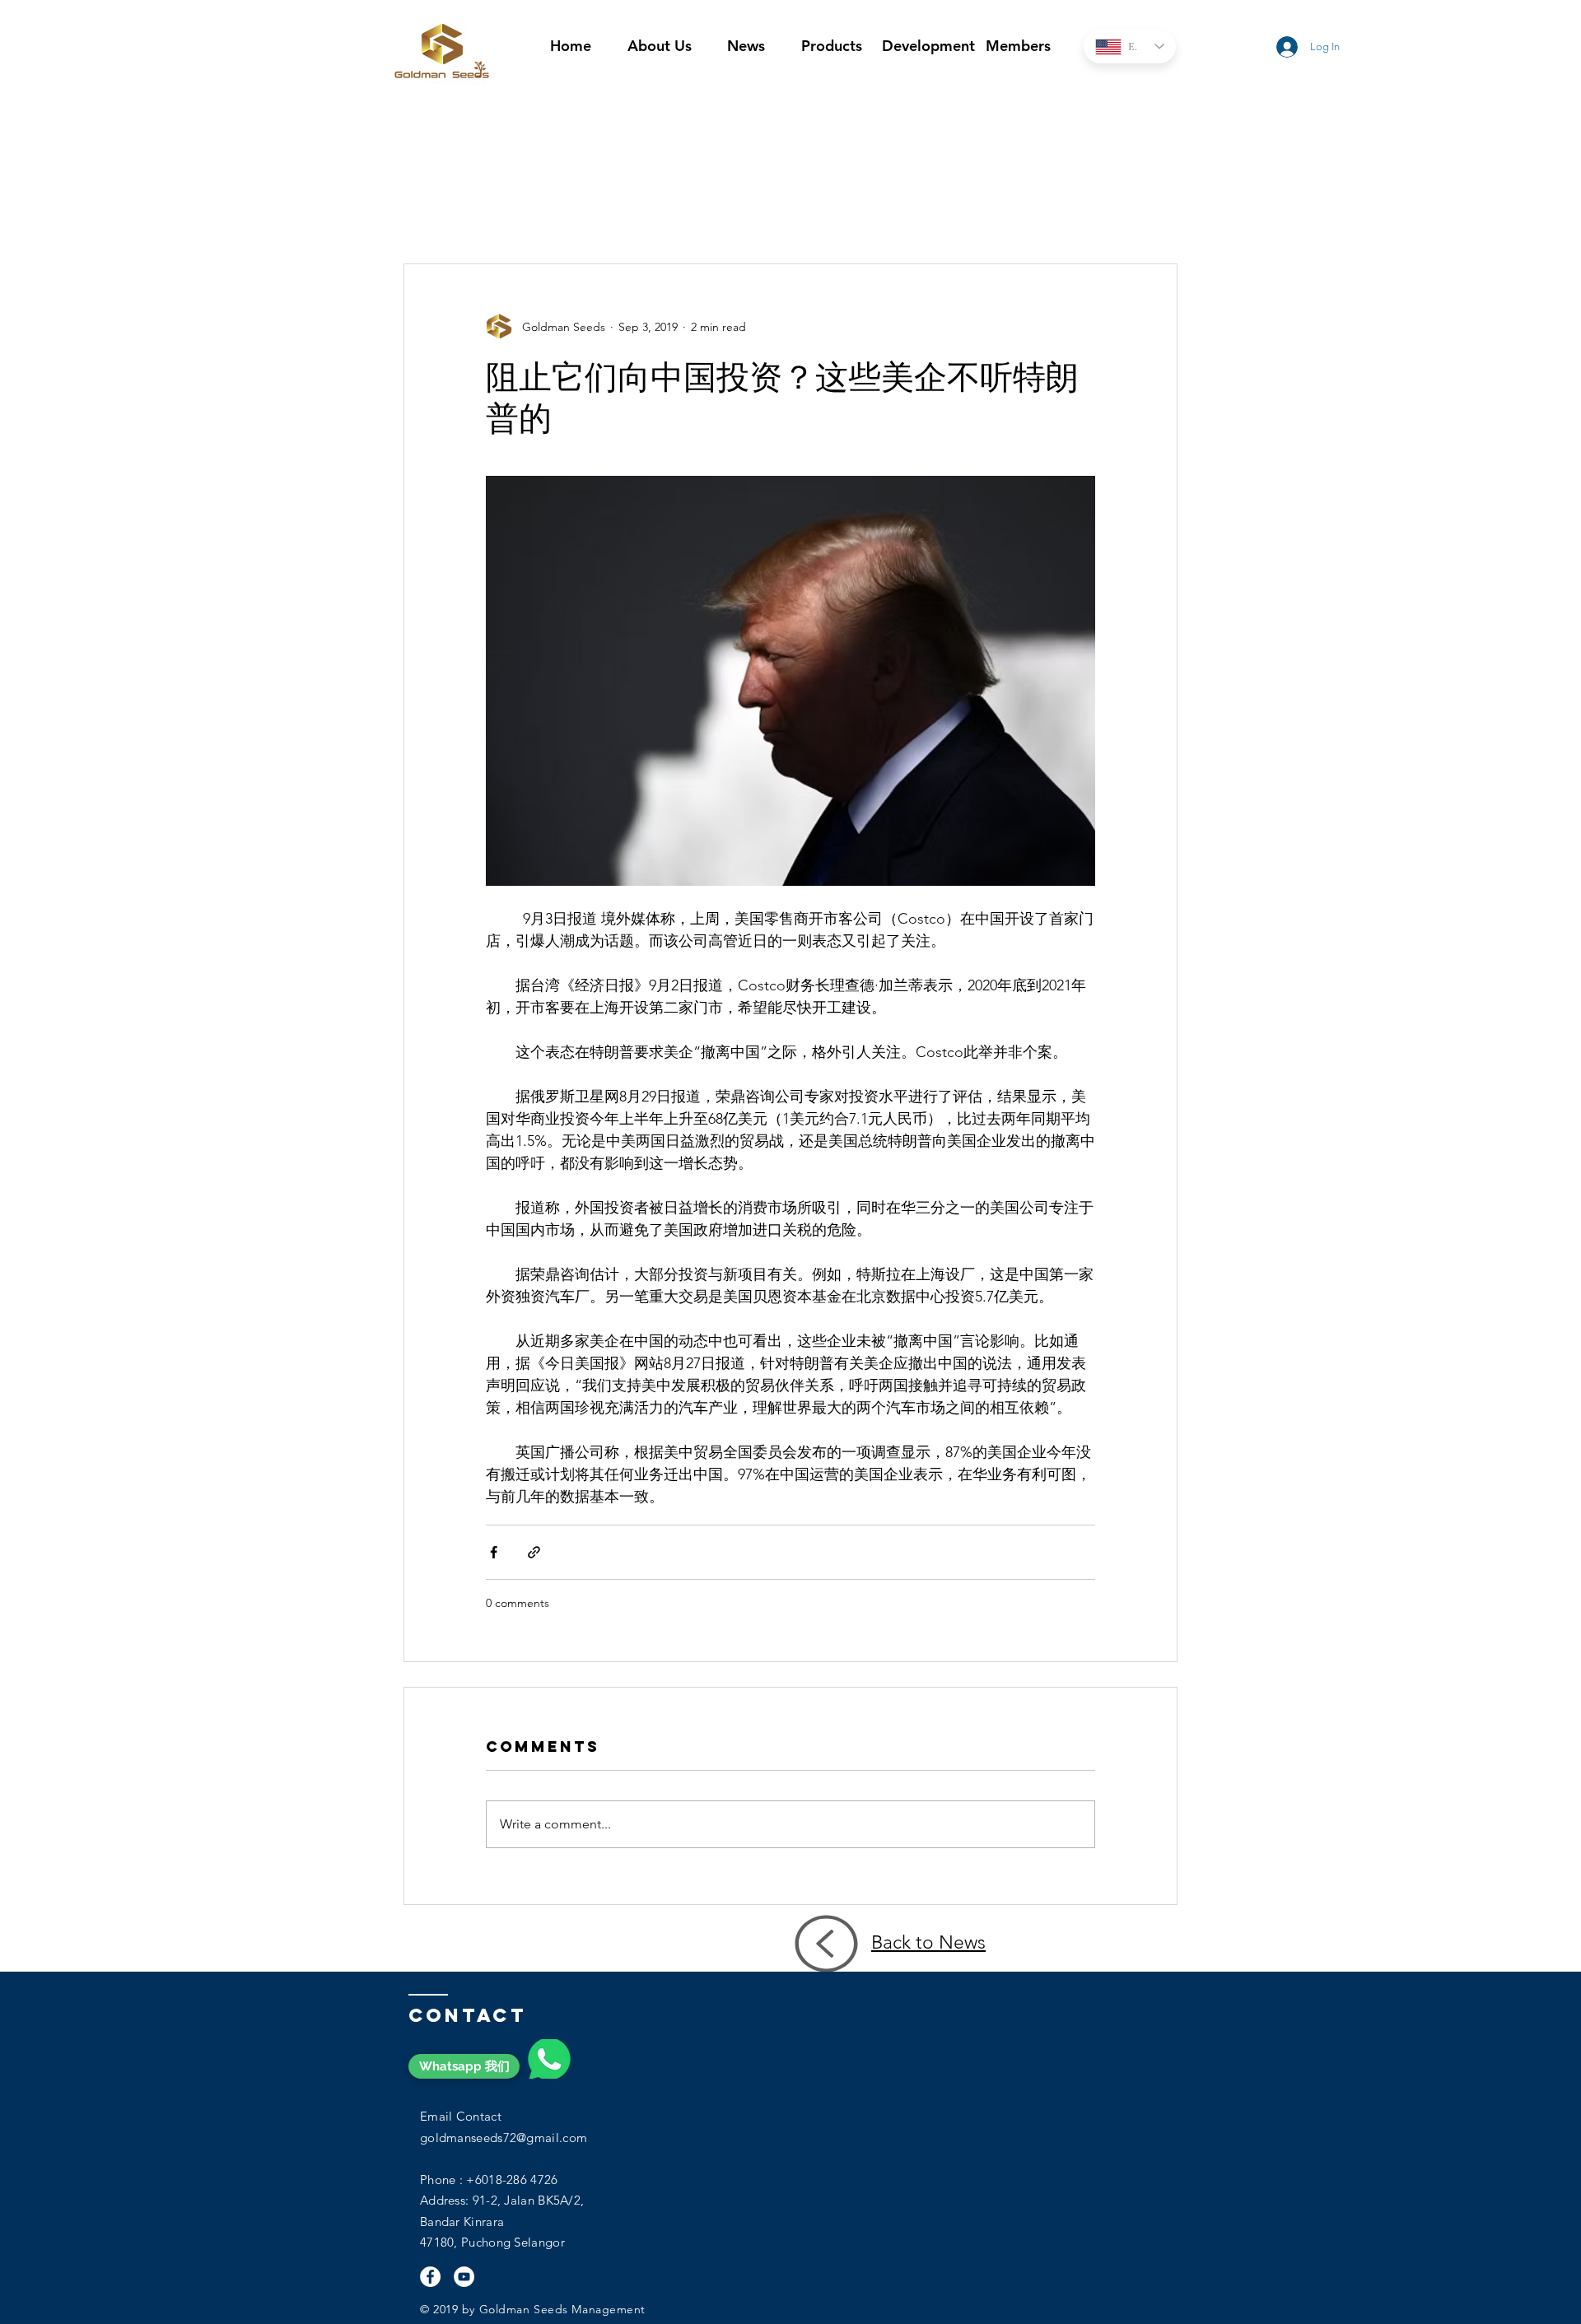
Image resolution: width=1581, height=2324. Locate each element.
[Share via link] (534, 1552)
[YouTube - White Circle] (464, 2277)
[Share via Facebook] (494, 1552)
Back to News (928, 1942)
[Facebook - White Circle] (430, 2277)
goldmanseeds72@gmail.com (504, 2138)
